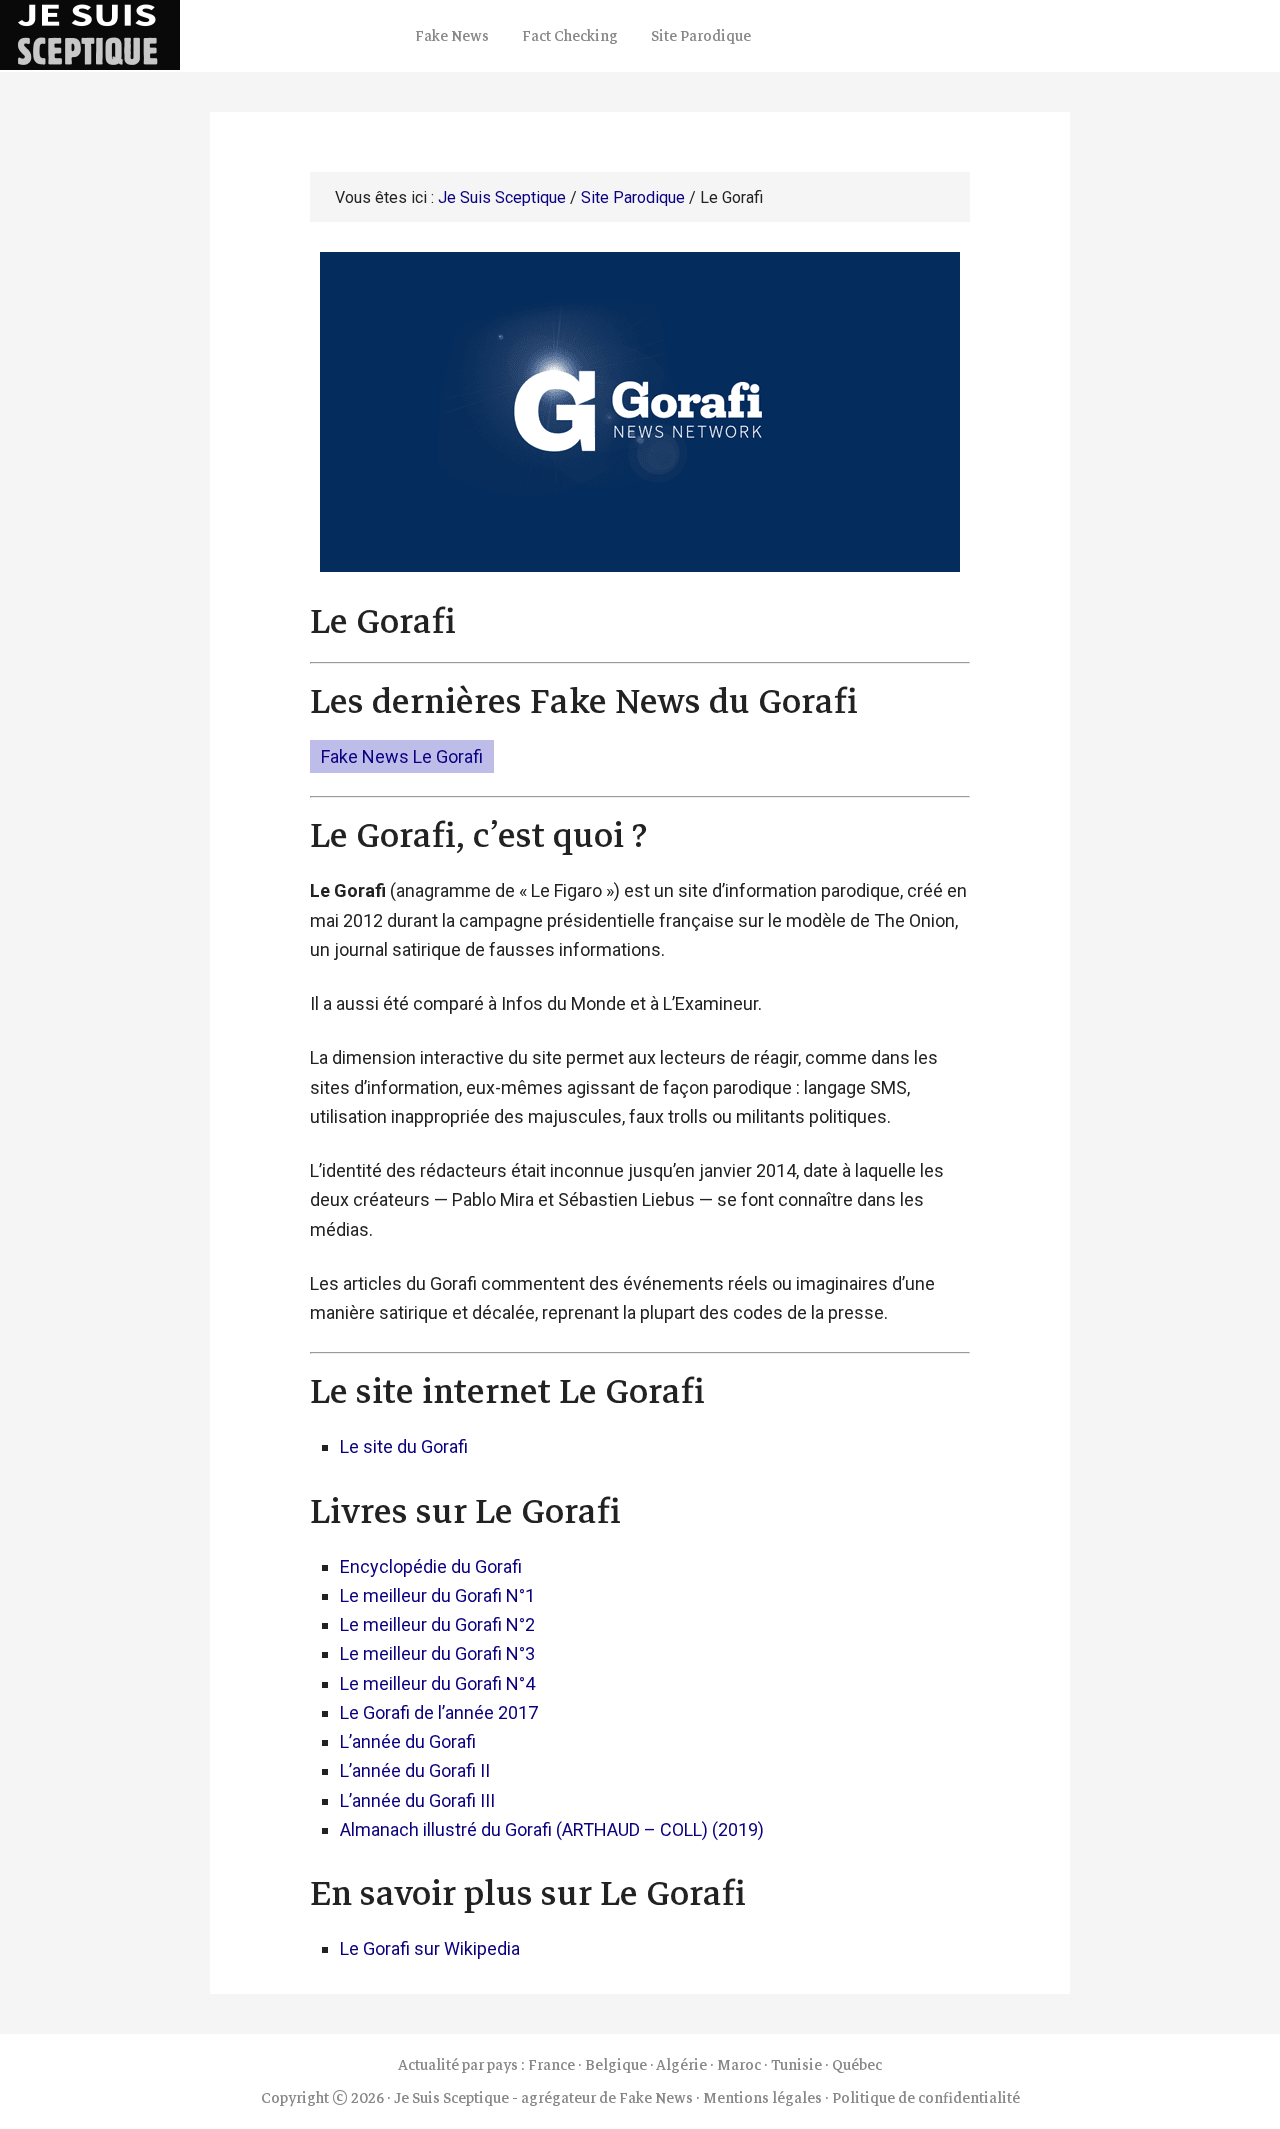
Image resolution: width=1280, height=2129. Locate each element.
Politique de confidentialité (926, 2098)
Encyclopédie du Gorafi (431, 1566)
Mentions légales (762, 2098)
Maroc (739, 2065)
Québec (857, 2065)
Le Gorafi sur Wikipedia (430, 1948)
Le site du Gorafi (404, 1446)
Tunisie (796, 2065)
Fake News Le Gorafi (402, 756)
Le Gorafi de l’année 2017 (439, 1712)
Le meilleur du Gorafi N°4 (437, 1683)
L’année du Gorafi (408, 1741)
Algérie (681, 2065)
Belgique (616, 2065)
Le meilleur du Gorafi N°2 (437, 1624)
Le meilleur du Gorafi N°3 (437, 1653)
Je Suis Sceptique (200, 35)
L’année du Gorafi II (415, 1770)
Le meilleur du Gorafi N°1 (437, 1595)
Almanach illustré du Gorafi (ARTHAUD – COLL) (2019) (552, 1829)
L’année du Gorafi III (417, 1800)
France (551, 2065)
